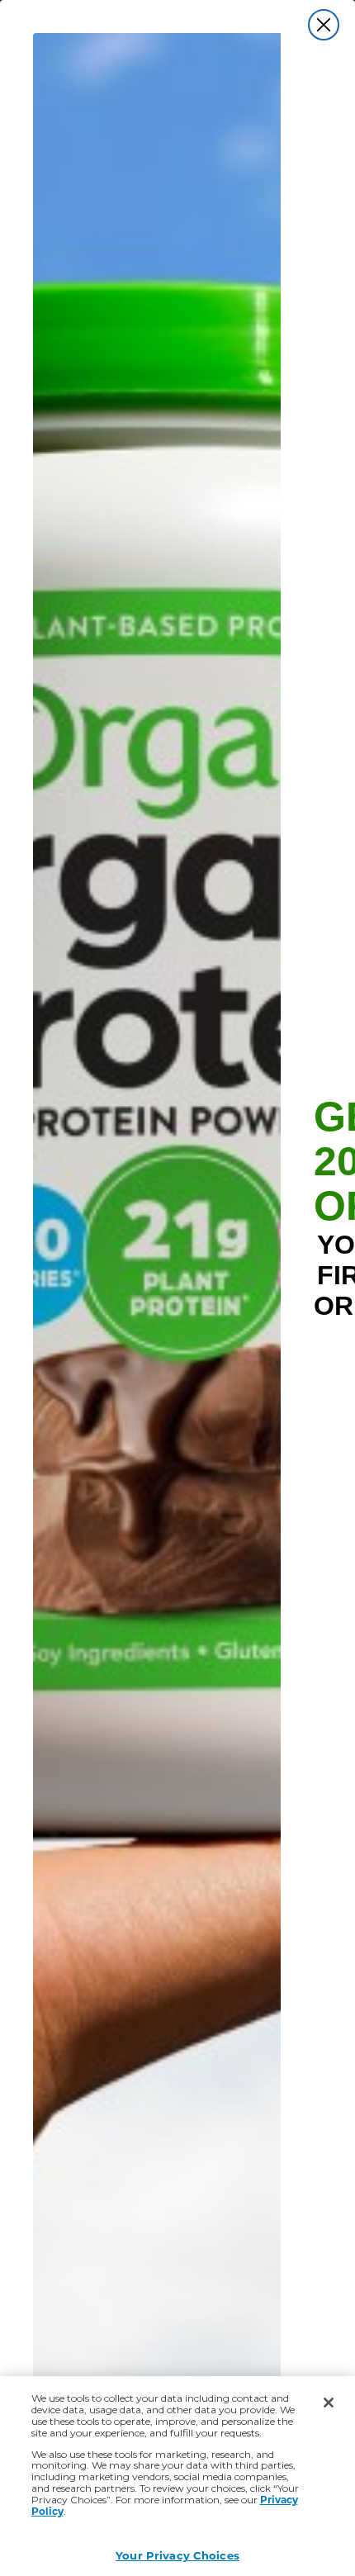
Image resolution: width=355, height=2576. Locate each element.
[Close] (329, 2403)
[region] (177, 2476)
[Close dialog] (324, 25)
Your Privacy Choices (177, 2555)
